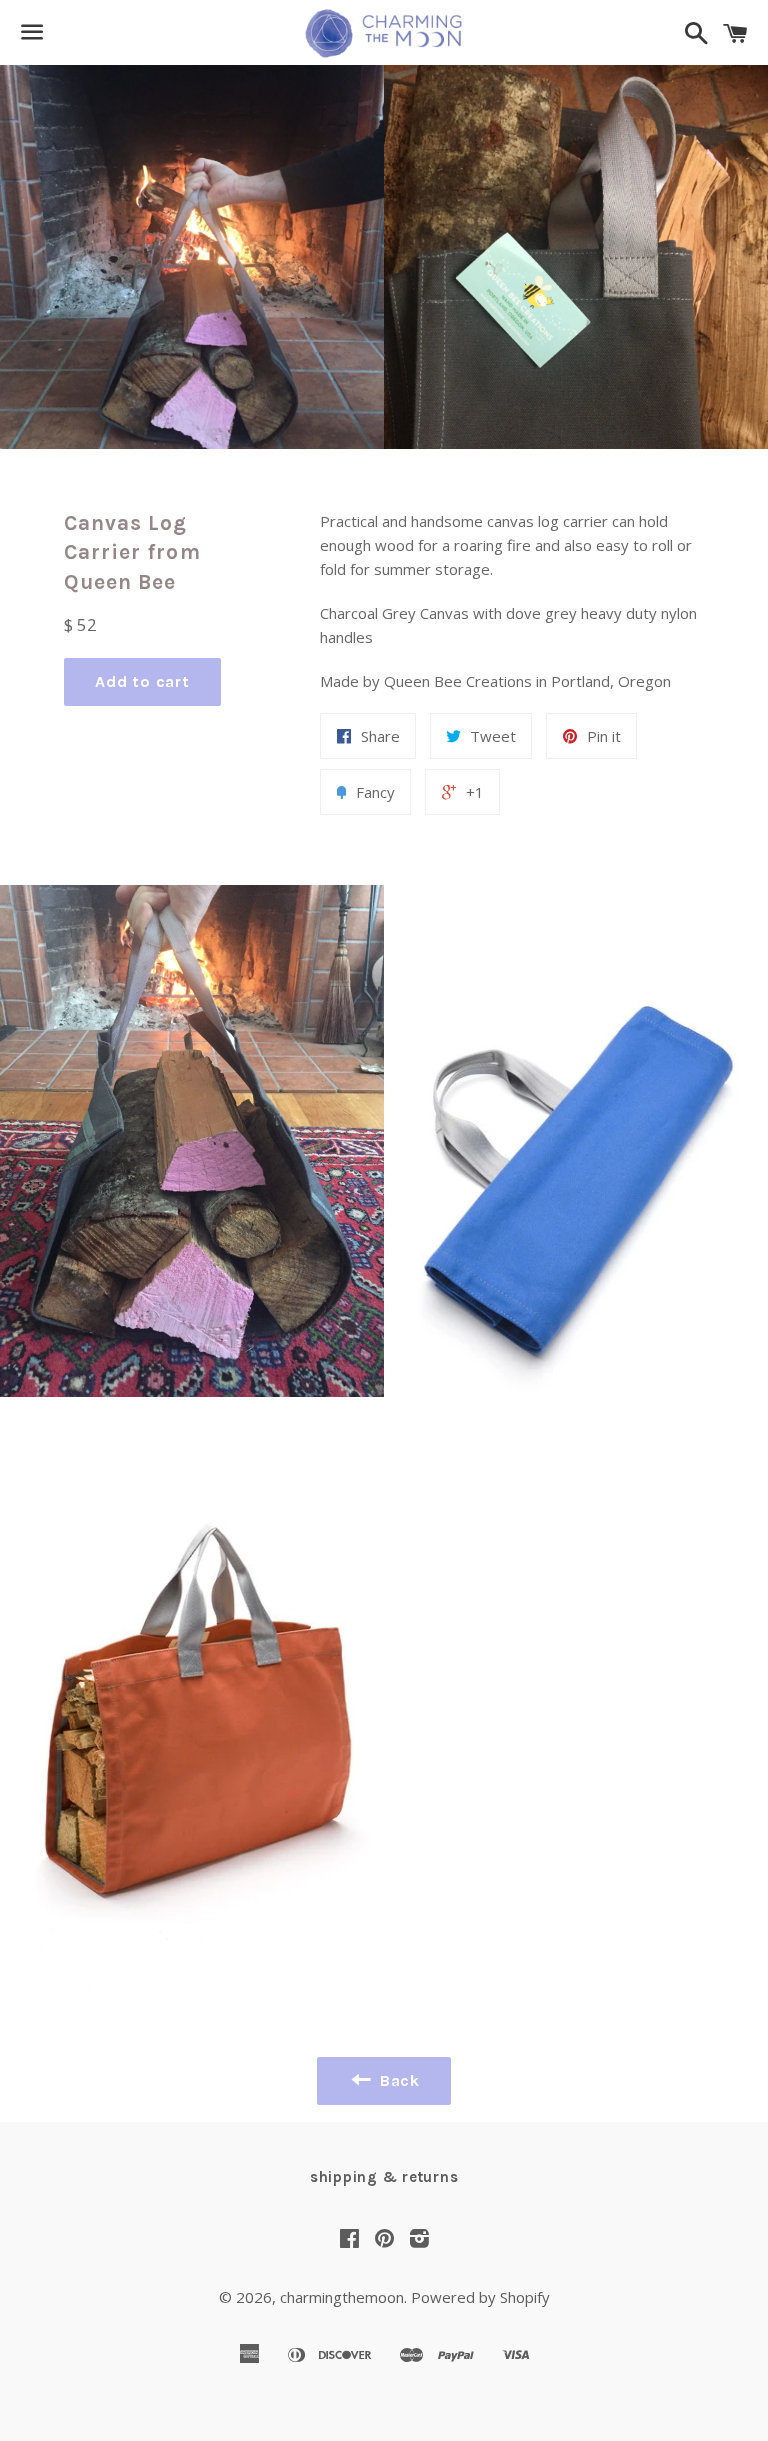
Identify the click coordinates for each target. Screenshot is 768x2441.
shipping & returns (384, 2177)
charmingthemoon (342, 2297)
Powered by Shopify (480, 2297)
